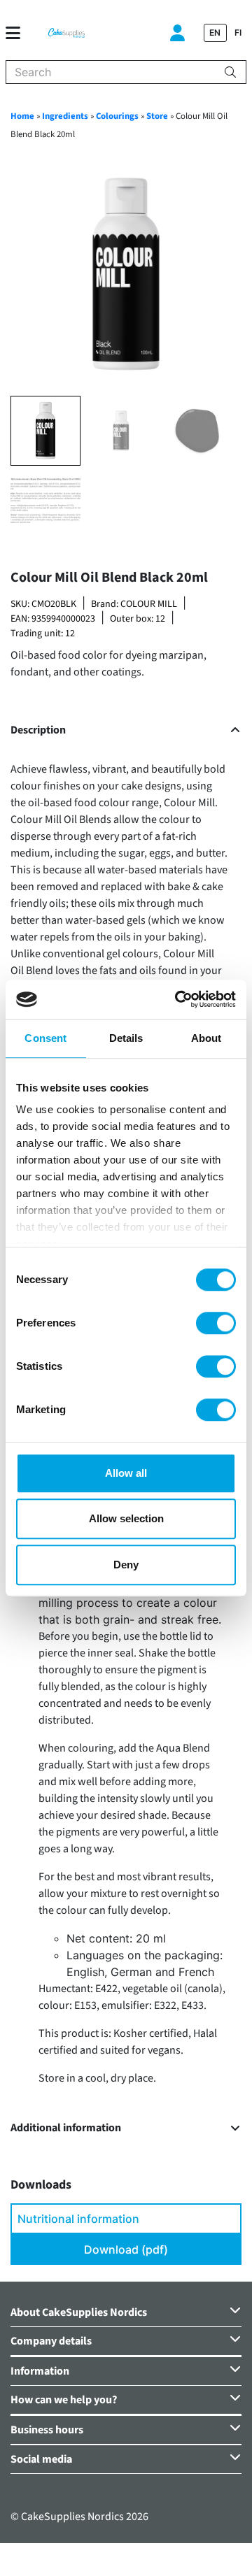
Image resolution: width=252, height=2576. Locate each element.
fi (238, 33)
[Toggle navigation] (19, 33)
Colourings (117, 116)
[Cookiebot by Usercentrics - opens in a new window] (178, 999)
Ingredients (65, 116)
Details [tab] (126, 1038)
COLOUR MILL (149, 604)
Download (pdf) (126, 2249)
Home (22, 116)
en (215, 33)
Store (157, 116)
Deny (126, 1565)
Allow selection (126, 1518)
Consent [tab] (45, 1038)
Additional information (66, 2128)
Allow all (126, 1473)
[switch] (216, 1323)
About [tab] (206, 1038)
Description (38, 730)
